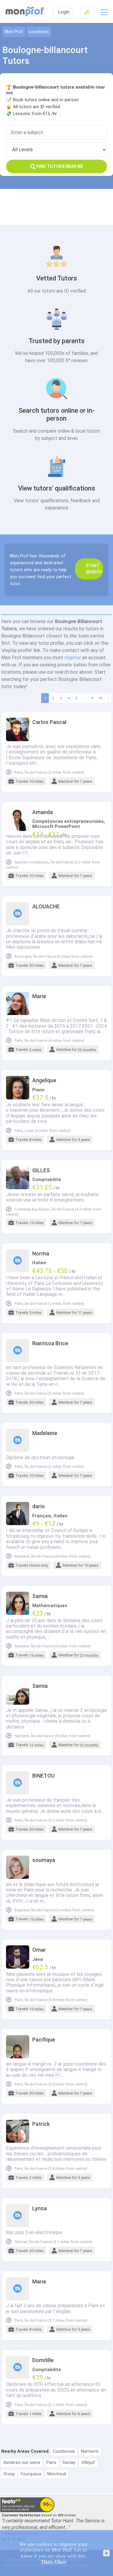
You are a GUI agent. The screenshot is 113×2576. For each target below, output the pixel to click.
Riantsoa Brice (50, 1343)
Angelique (44, 1080)
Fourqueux (31, 2474)
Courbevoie (64, 2451)
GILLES (41, 1170)
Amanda (42, 812)
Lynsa (39, 2208)
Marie (39, 996)
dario (39, 1506)
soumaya (44, 1860)
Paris (51, 2463)
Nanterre (90, 2451)
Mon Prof (14, 32)
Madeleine (45, 1433)
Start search (94, 569)
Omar (39, 1950)
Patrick (41, 2124)
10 (100, 698)
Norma (41, 1254)
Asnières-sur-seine (22, 2463)
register (73, 658)
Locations (39, 32)
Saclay (69, 2463)
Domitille (43, 2360)
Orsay (9, 2474)
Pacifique (44, 2040)
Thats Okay (54, 2562)
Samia (40, 1596)
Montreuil (57, 2474)
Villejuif (88, 2463)
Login (64, 12)
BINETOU (43, 1776)
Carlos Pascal (49, 722)
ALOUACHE (46, 907)
